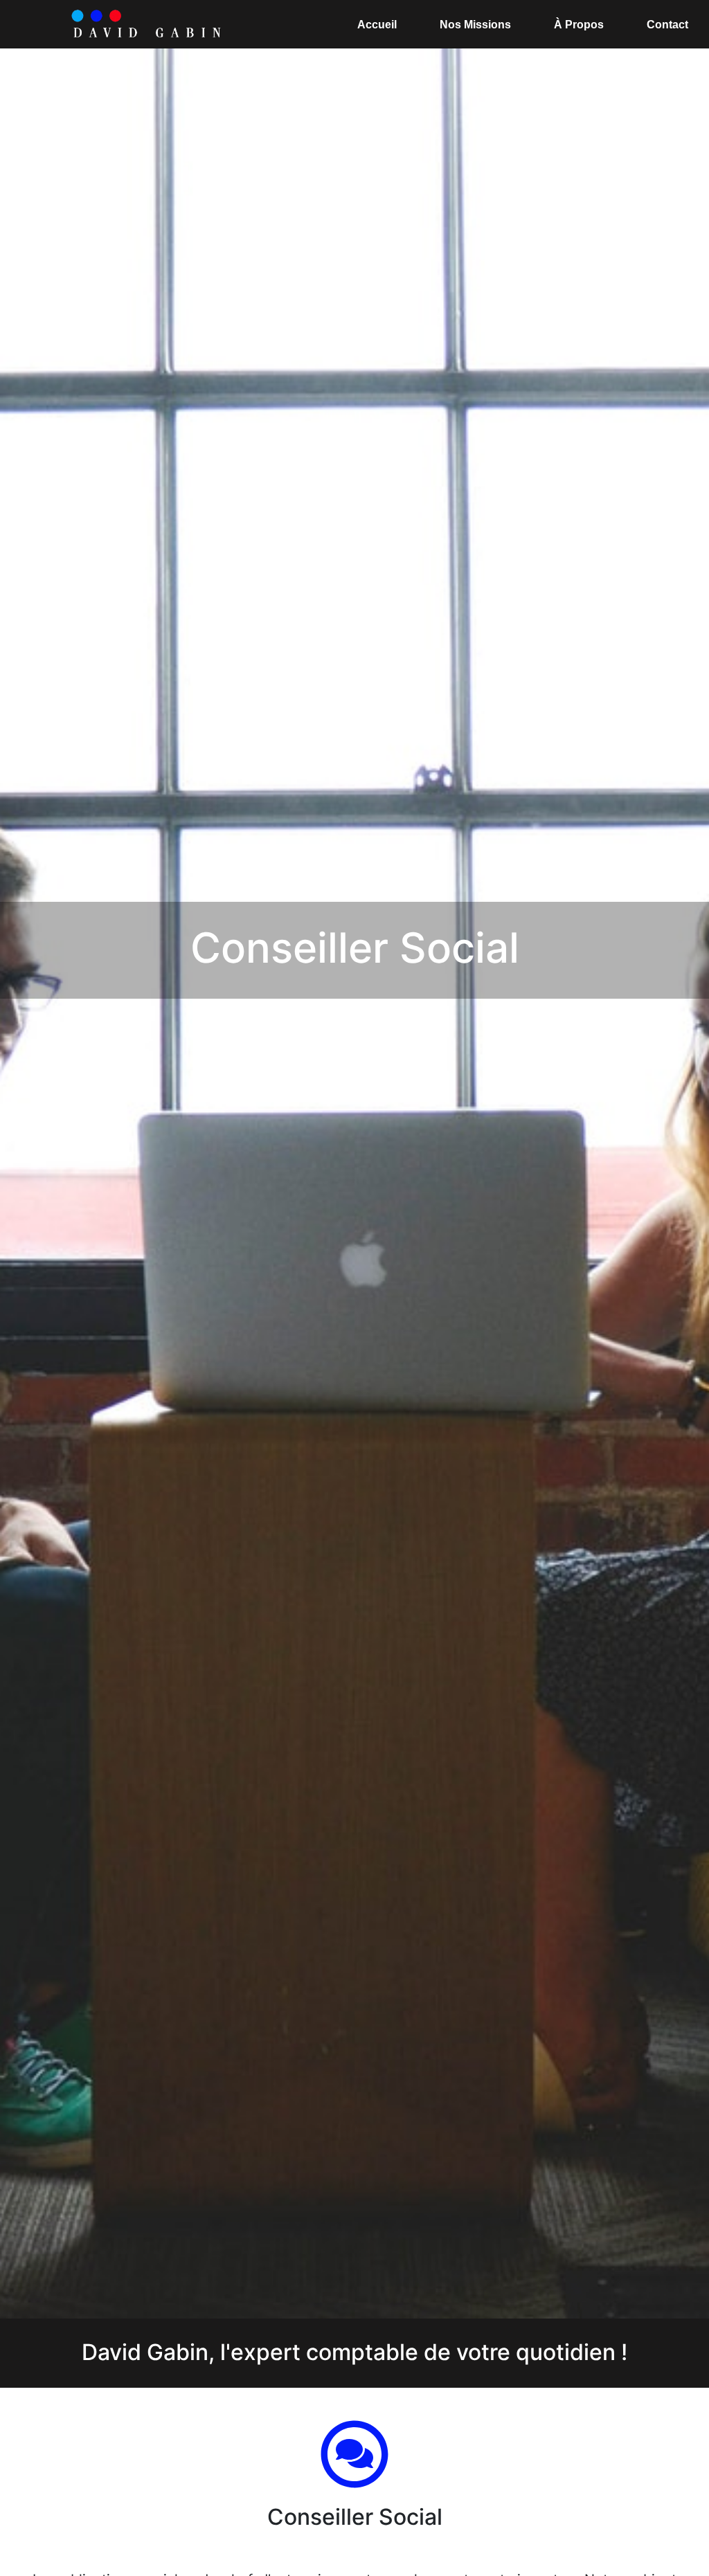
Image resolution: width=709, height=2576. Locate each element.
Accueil (377, 25)
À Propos (579, 25)
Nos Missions (475, 25)
